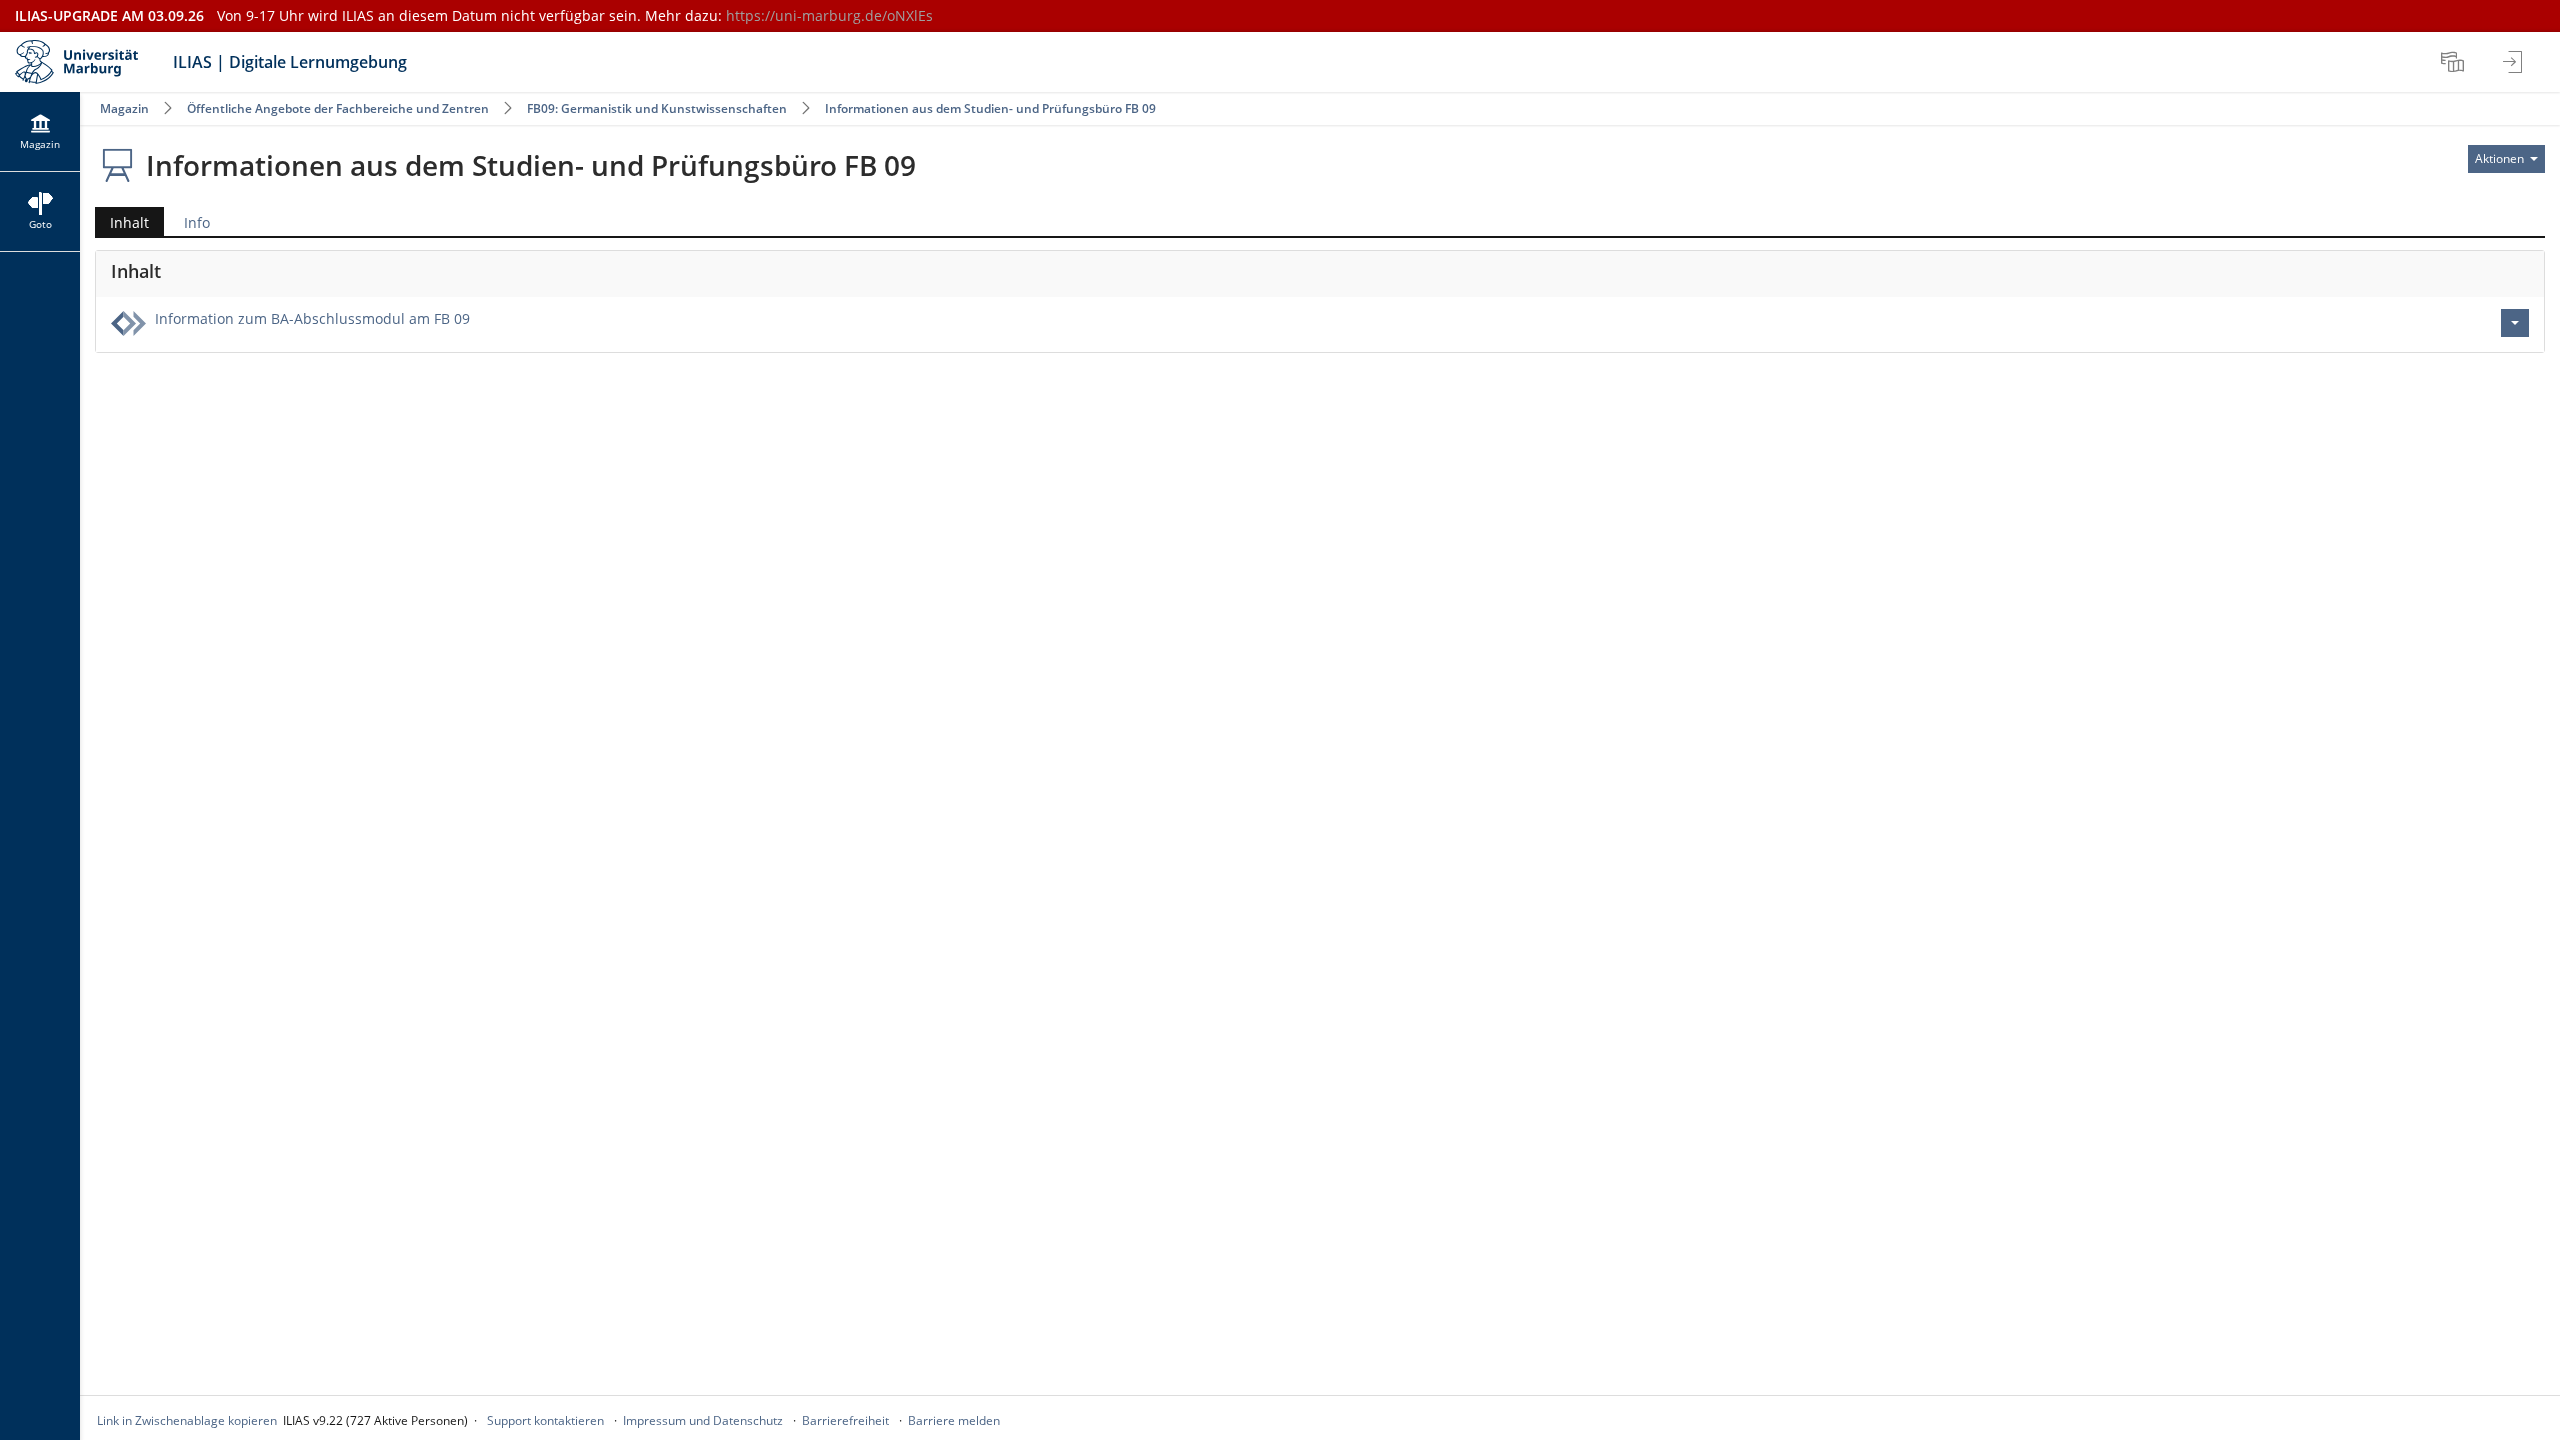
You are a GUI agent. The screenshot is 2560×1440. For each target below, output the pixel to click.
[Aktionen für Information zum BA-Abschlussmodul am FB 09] (2515, 323)
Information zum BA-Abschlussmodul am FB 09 (312, 318)
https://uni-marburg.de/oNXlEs (829, 15)
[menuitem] (2455, 62)
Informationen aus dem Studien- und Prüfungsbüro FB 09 (990, 108)
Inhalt (122, 224)
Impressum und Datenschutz (703, 1420)
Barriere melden (954, 1420)
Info (197, 222)
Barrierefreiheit (845, 1420)
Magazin (124, 108)
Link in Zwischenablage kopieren (187, 1420)
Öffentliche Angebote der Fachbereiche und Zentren (338, 108)
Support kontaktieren (545, 1420)
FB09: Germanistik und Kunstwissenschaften (658, 108)
